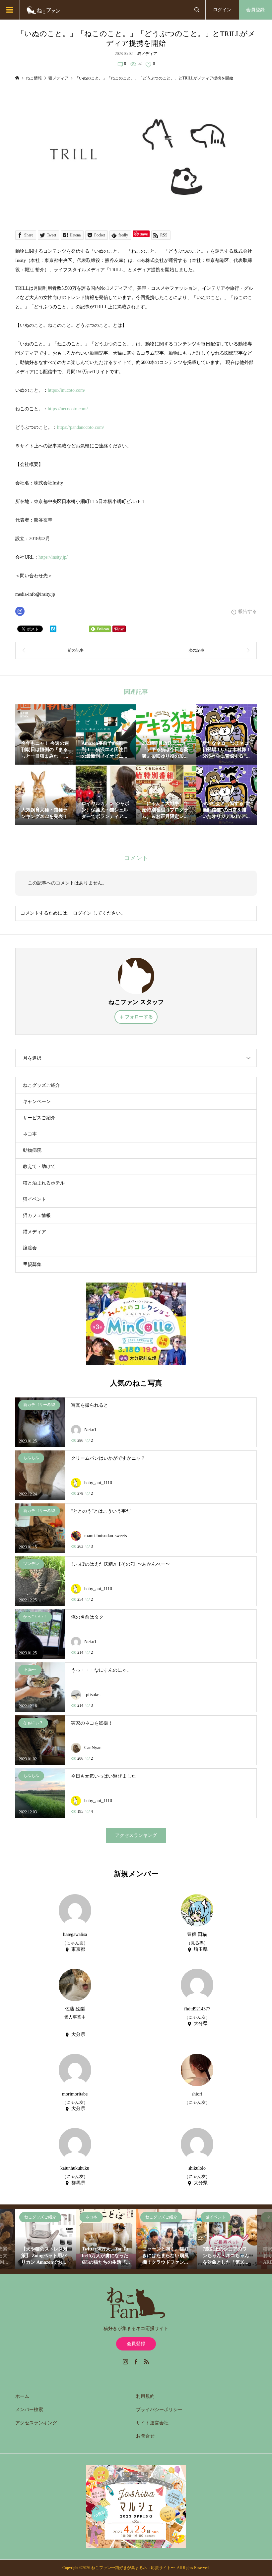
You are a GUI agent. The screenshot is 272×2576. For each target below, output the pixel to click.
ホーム (22, 2396)
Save (144, 234)
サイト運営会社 (152, 2423)
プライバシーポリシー (159, 2410)
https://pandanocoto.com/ (81, 427)
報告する (247, 611)
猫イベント (34, 1199)
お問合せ (145, 2436)
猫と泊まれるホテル (44, 1183)
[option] (45, 2239)
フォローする (139, 1017)
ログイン (222, 10)
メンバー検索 (29, 2410)
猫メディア (147, 54)
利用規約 (145, 2396)
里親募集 (32, 1264)
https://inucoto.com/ (67, 390)
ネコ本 (30, 1134)
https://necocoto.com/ (68, 409)
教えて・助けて (39, 1166)
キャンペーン (37, 1102)
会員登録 (255, 10)
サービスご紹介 (39, 1118)
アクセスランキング (136, 1835)
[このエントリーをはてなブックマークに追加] (53, 629)
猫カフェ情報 (37, 1215)
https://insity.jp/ (53, 557)
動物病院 (32, 1150)
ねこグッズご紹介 (41, 1085)
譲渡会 (30, 1248)
